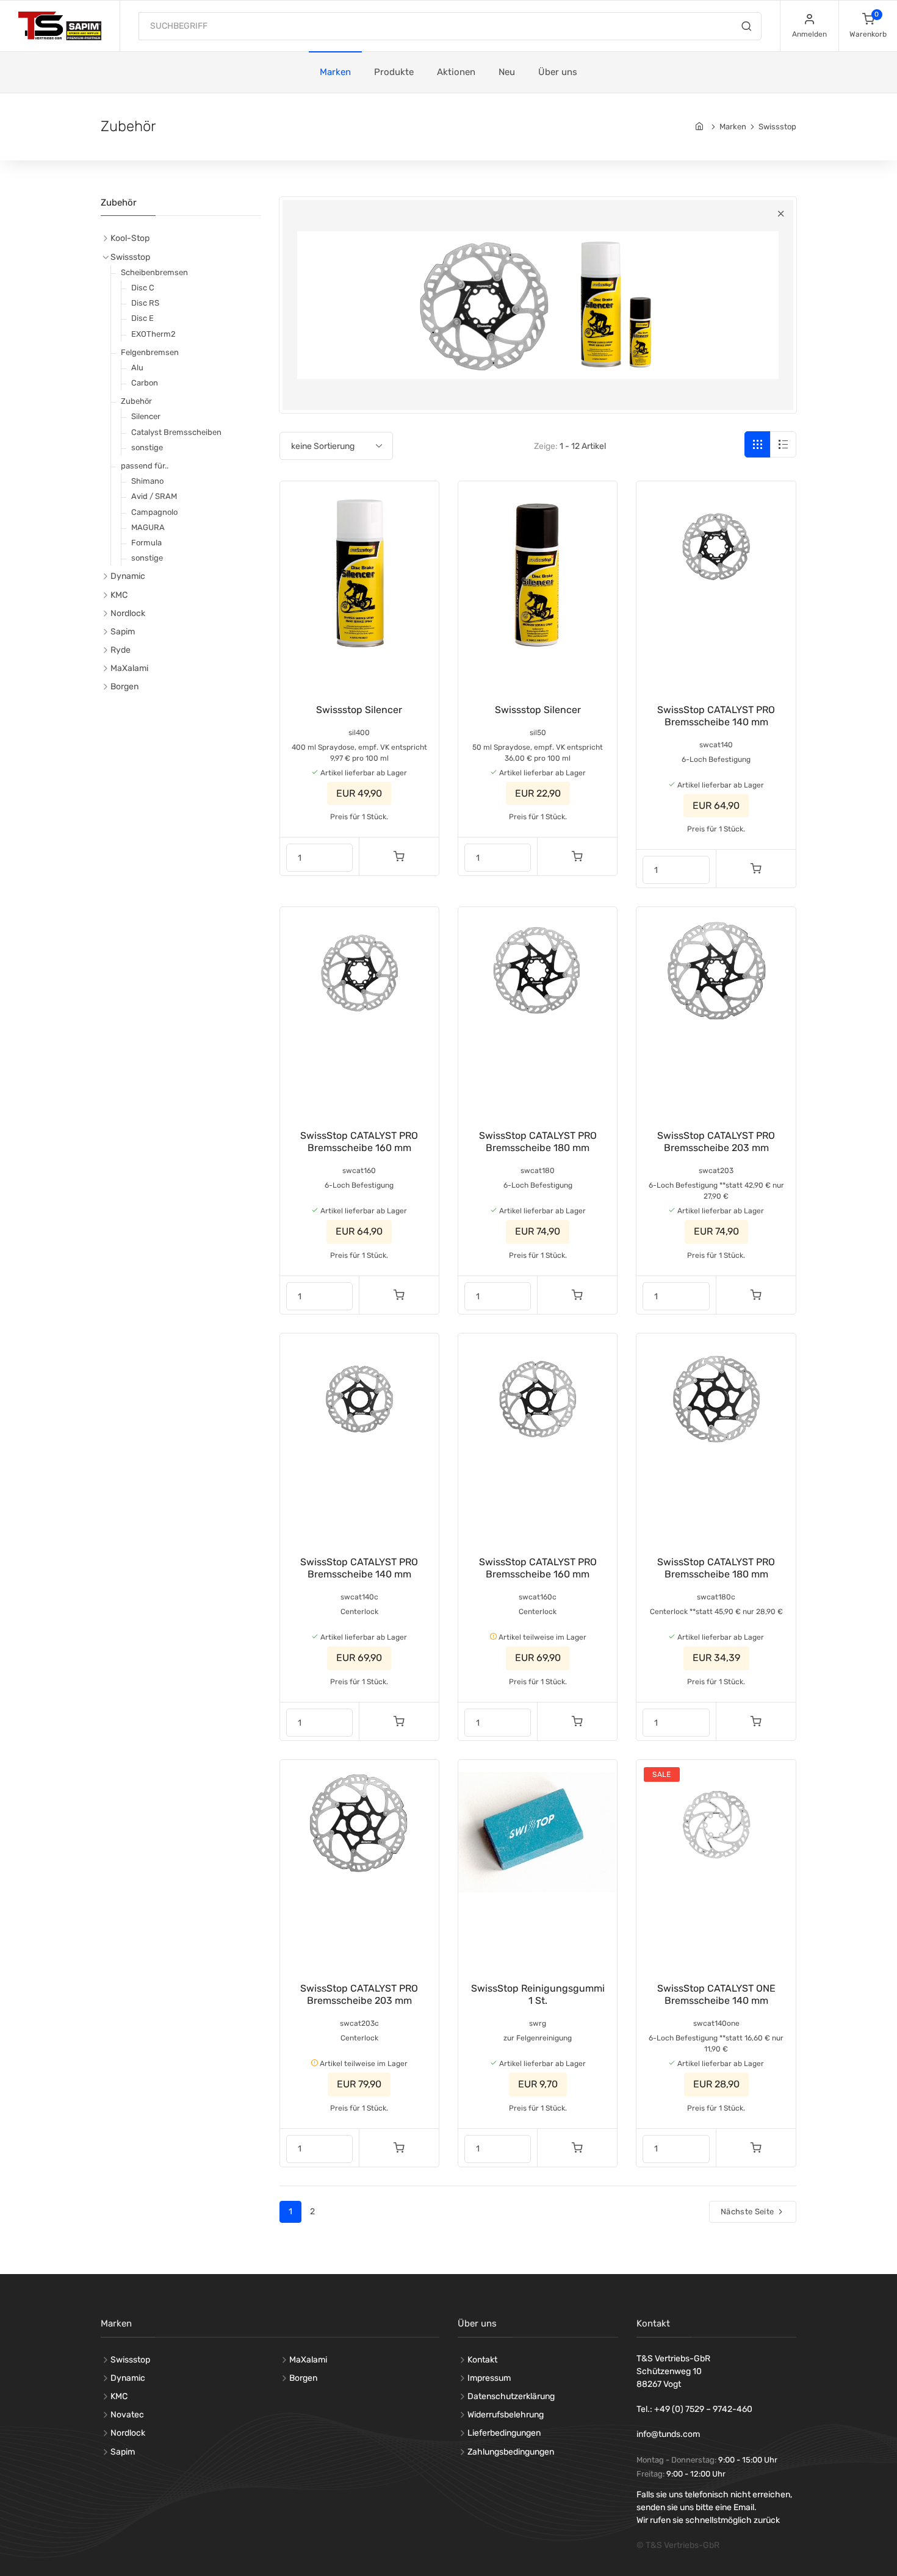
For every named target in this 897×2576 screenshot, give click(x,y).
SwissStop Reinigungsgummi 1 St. (538, 1994)
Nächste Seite (748, 2212)
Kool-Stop (130, 238)
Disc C (143, 288)
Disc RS (145, 303)
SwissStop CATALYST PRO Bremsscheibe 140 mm (716, 716)
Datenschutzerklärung (511, 2396)
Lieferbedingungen (504, 2433)
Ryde (121, 650)
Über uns (558, 72)
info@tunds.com (668, 2434)
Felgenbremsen (150, 352)
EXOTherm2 (153, 334)
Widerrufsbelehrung (506, 2415)
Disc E (142, 318)
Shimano (147, 481)
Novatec (127, 2415)
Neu (507, 72)
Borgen (124, 687)
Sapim (123, 632)
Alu (137, 368)
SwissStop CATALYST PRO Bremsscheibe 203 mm (716, 1142)
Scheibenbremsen (154, 272)
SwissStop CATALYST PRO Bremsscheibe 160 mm (359, 1142)
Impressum (489, 2378)
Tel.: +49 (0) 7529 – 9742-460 (694, 2409)
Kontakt (482, 2360)
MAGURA (148, 527)
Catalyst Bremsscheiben (176, 432)
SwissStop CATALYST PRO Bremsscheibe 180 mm (538, 1142)
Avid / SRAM (154, 496)
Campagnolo (154, 512)
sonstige (147, 447)
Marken (335, 72)
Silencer (146, 416)
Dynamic (128, 576)
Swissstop (777, 127)
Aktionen (456, 72)
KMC (119, 595)
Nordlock (128, 613)
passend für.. (145, 466)
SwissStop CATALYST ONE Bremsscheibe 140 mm (716, 1994)
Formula (146, 543)
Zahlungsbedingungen (511, 2452)
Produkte (394, 72)
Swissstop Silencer (359, 710)
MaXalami (129, 668)
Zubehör (136, 401)
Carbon (145, 383)
